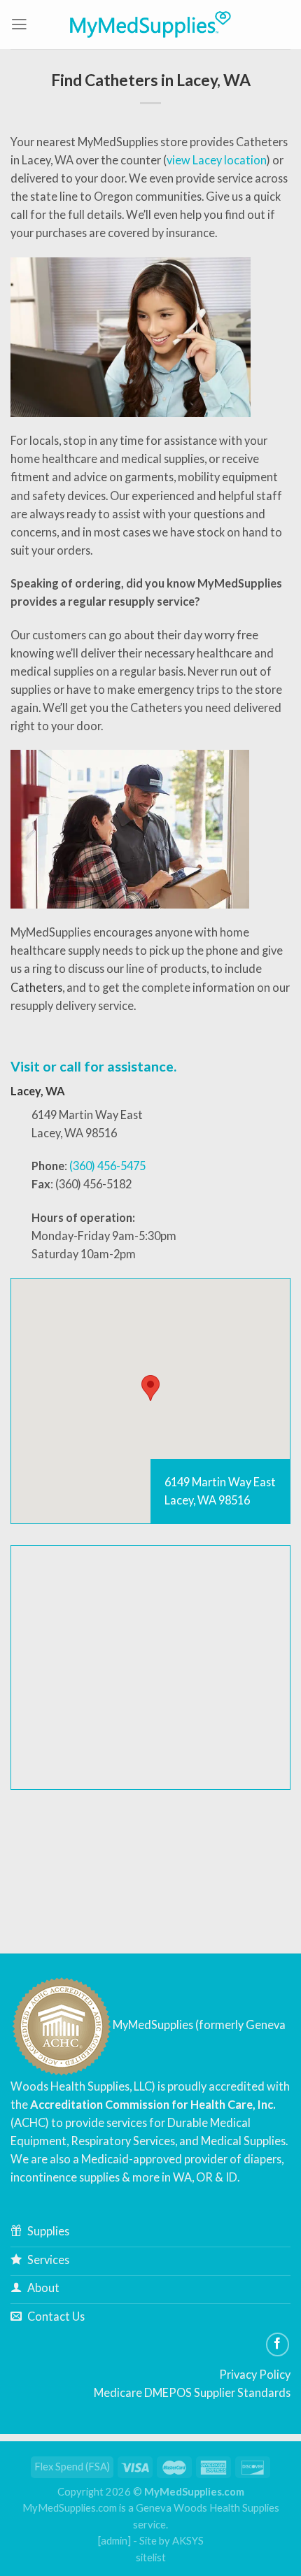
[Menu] (19, 24)
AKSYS (188, 2541)
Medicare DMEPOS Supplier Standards (192, 2392)
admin (114, 2541)
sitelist (151, 2557)
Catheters (36, 987)
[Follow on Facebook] (278, 2344)
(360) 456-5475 (107, 1166)
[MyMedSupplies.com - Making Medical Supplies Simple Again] (150, 24)
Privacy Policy (255, 2374)
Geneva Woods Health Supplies (208, 2508)
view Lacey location (217, 160)
